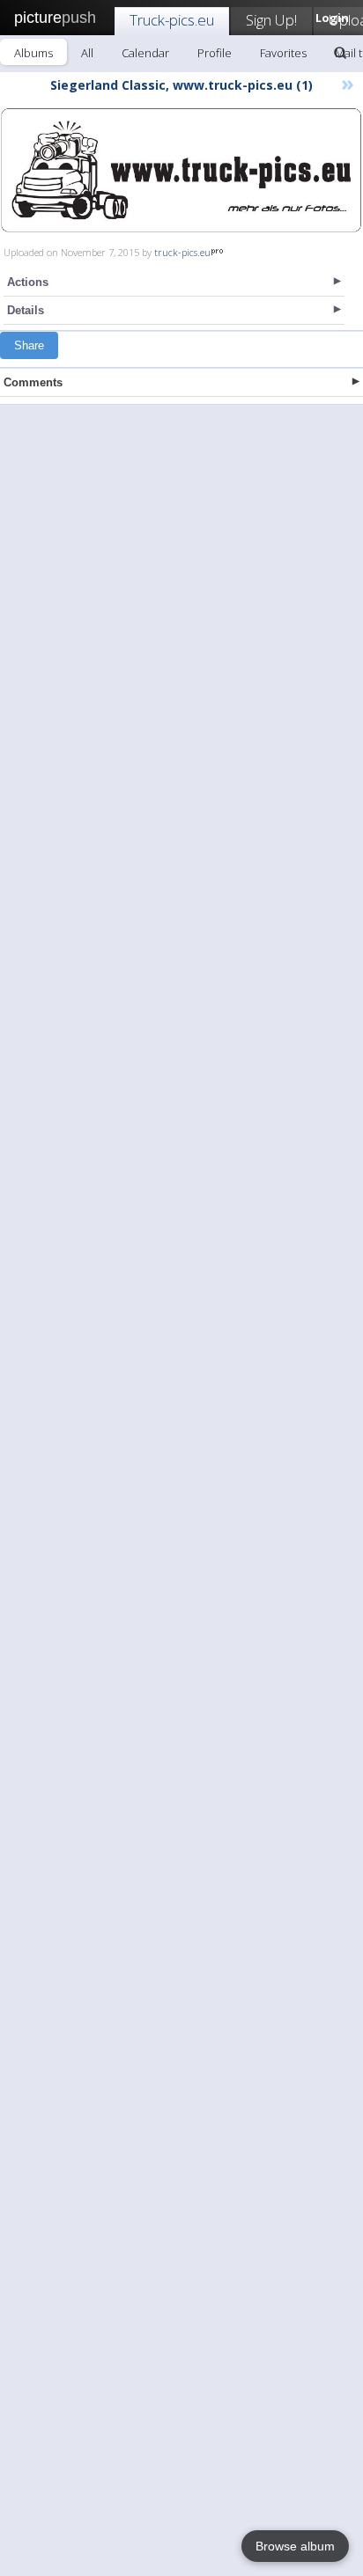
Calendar (145, 53)
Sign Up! (271, 20)
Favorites (283, 53)
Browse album (295, 2546)
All (87, 53)
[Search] (340, 53)
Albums (33, 53)
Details (26, 310)
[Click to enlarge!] (181, 170)
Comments (33, 382)
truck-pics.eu (182, 252)
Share (29, 345)
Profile (215, 53)
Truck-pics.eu (172, 20)
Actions (28, 282)
